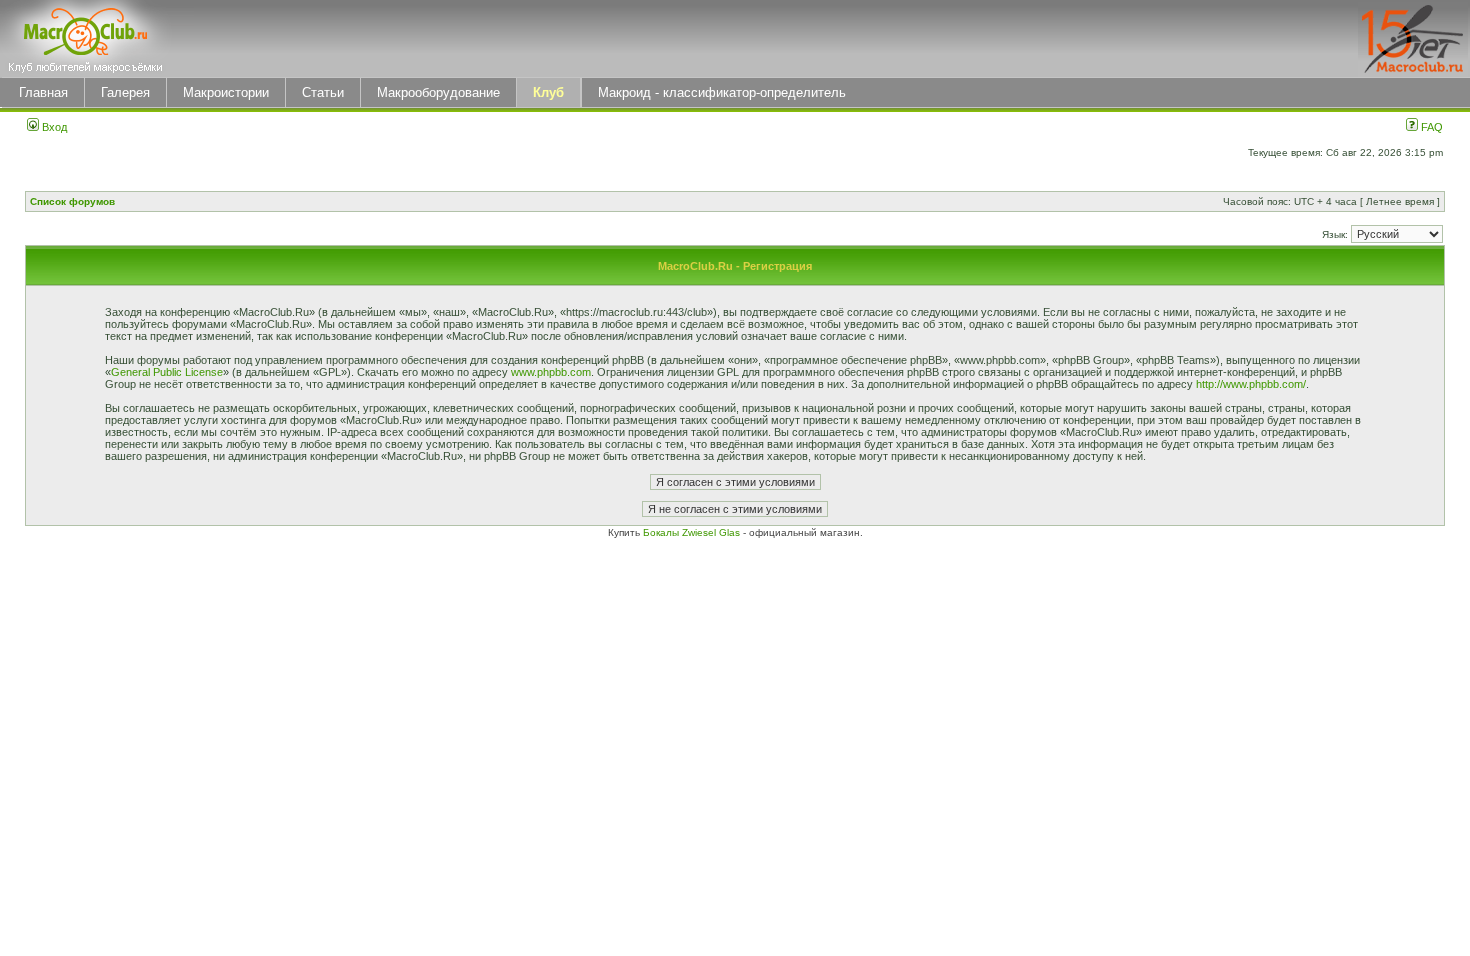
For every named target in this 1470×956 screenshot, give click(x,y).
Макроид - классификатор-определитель (722, 92)
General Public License (167, 372)
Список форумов (72, 201)
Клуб (548, 92)
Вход (53, 127)
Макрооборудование (438, 92)
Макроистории (226, 92)
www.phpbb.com (551, 372)
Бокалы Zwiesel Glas (693, 532)
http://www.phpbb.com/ (1251, 384)
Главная (43, 92)
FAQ (1430, 127)
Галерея (125, 92)
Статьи (323, 92)
